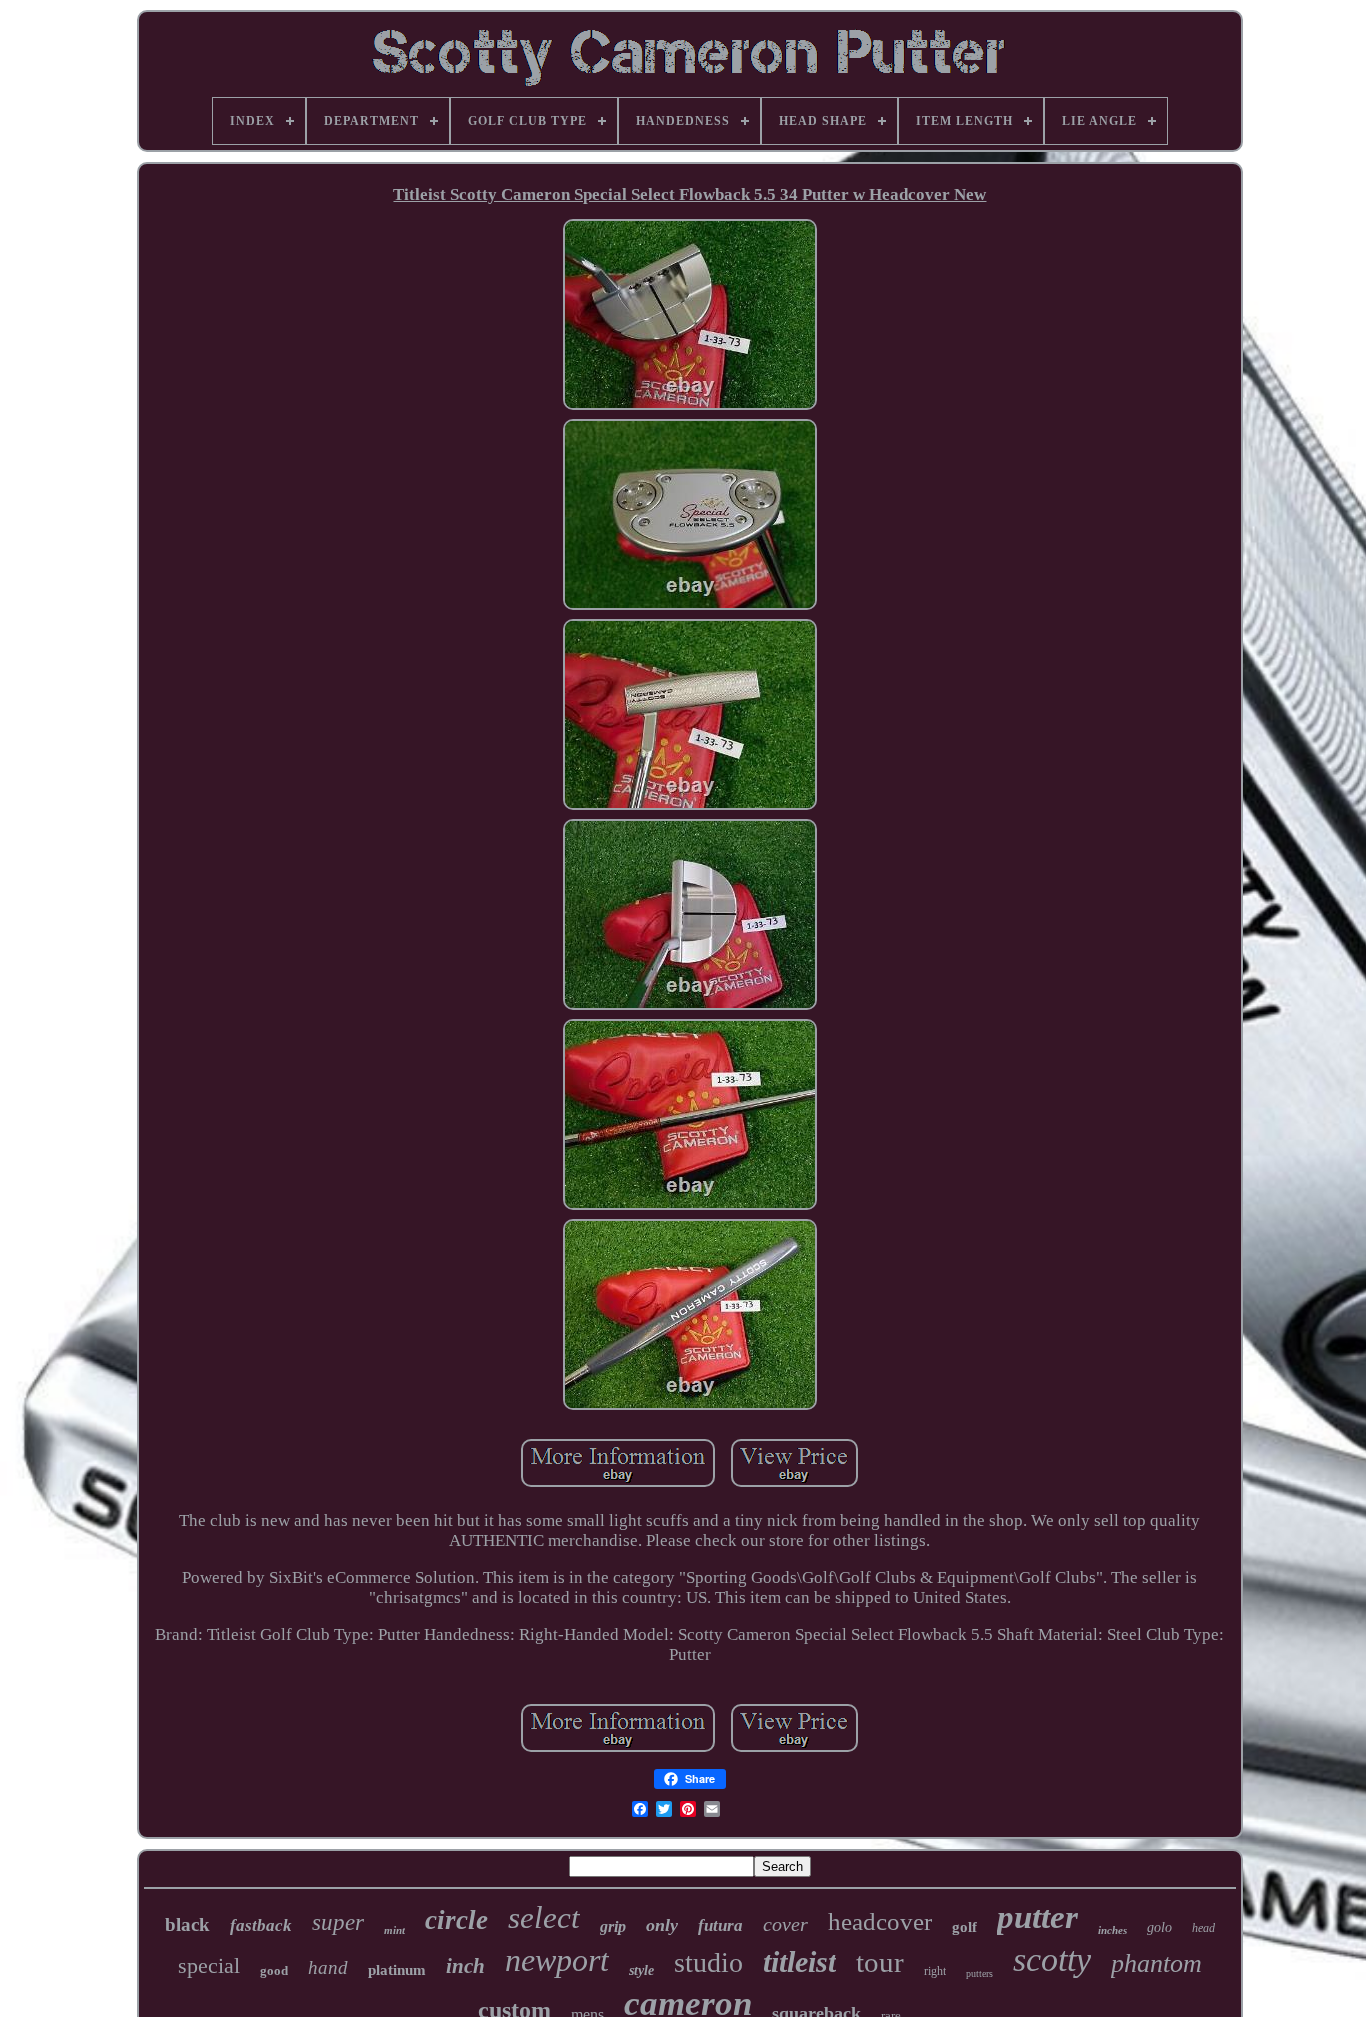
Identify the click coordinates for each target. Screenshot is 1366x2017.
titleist (799, 1961)
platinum (397, 1970)
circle (456, 1920)
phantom (1156, 1963)
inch (465, 1966)
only (662, 1925)
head (1203, 1928)
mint (394, 1930)
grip (613, 1926)
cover (785, 1924)
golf (964, 1927)
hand (328, 1967)
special (209, 1965)
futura (720, 1925)
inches (1112, 1930)
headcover (880, 1921)
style (641, 1970)
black (187, 1924)
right (935, 1971)
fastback (261, 1925)
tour (880, 1962)
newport (557, 1960)
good (274, 1970)
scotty (1052, 1959)
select (544, 1917)
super (338, 1922)
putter (1037, 1917)
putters (979, 1973)
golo (1159, 1927)
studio (708, 1962)
